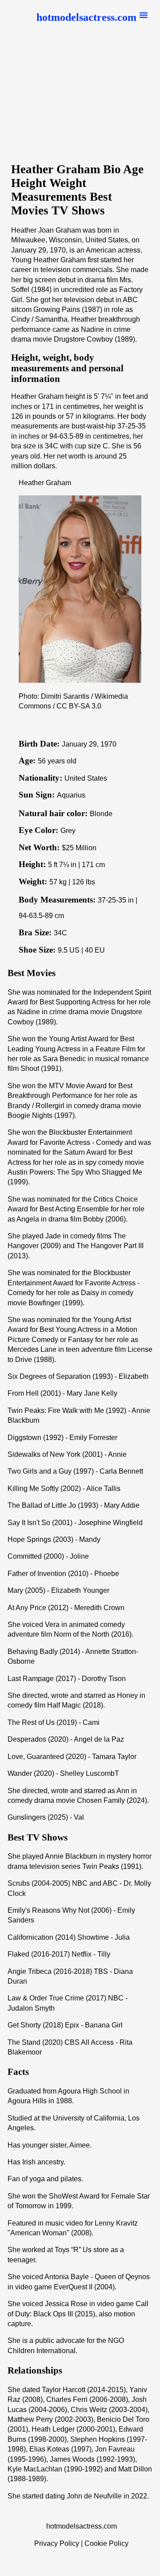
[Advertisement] (80, 99)
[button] (92, 18)
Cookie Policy (106, 2543)
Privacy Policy (57, 2543)
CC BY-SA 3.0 (79, 706)
